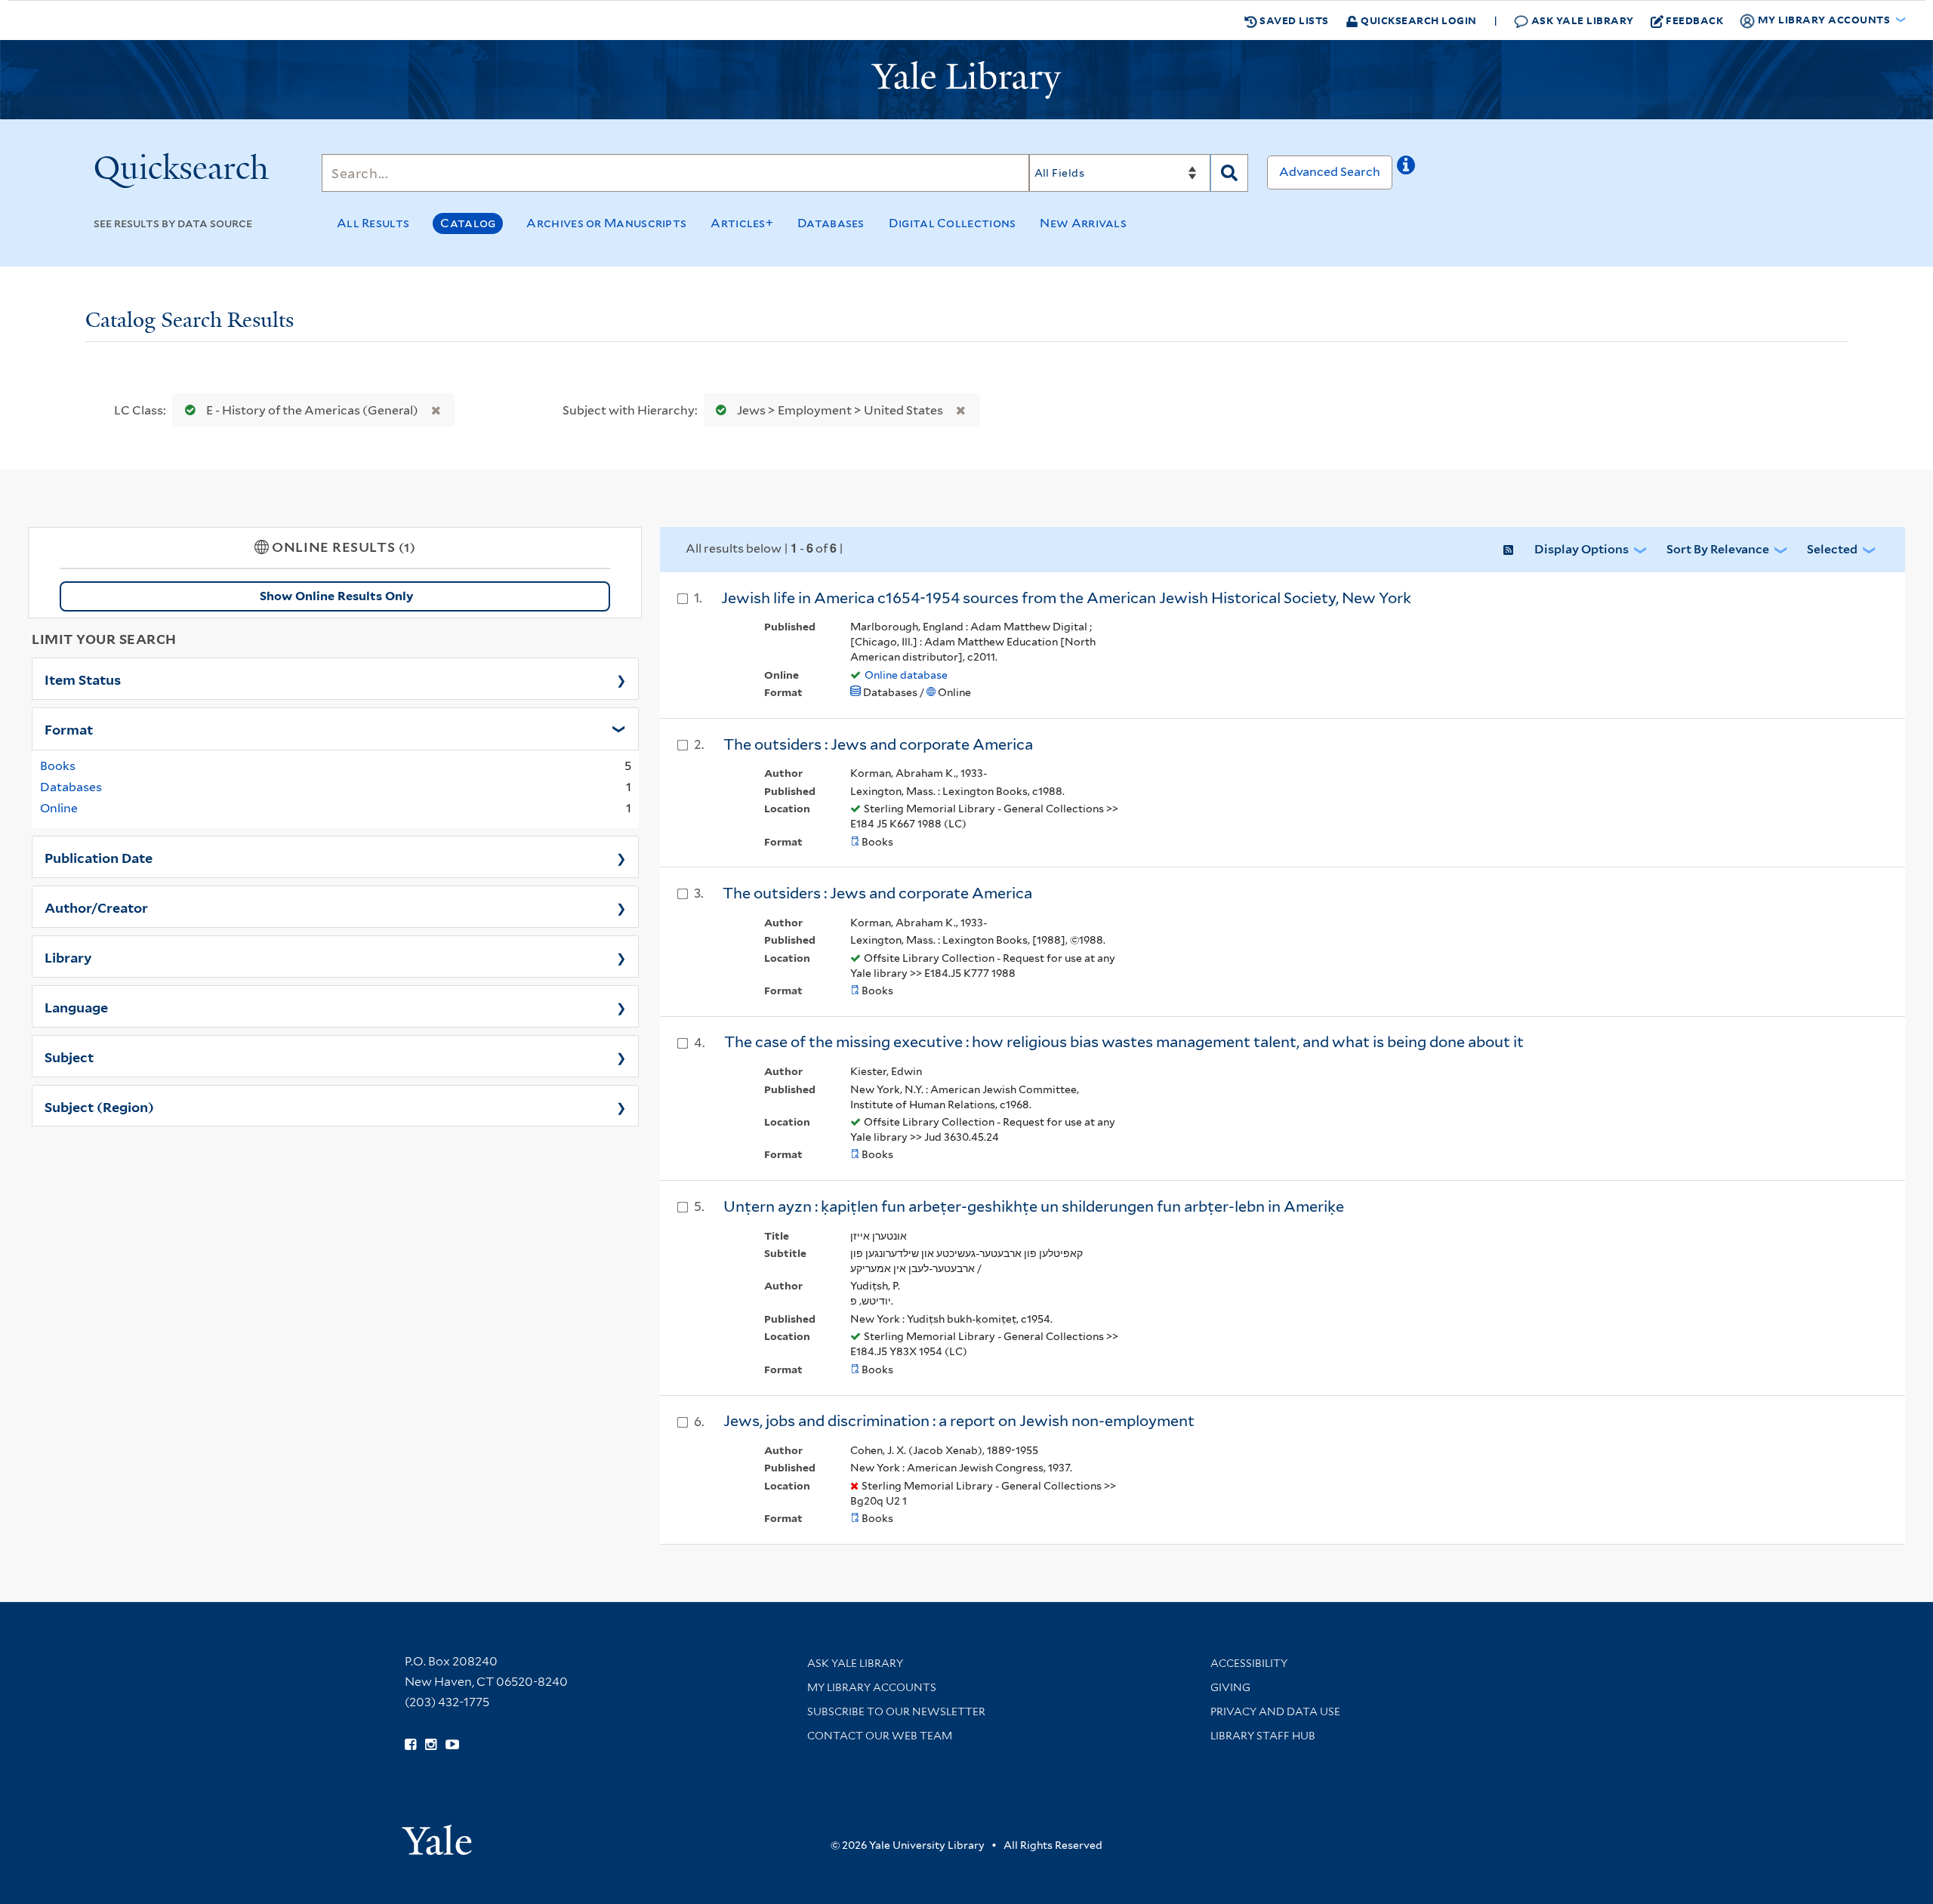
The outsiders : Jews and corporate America (878, 744)
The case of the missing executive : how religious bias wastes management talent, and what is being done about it (1124, 1042)
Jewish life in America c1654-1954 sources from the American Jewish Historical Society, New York (1066, 598)
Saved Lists (1293, 20)
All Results (373, 223)
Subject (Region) (99, 1106)
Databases (831, 223)
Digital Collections (953, 223)
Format (69, 729)
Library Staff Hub (1263, 1736)
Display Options (1582, 549)
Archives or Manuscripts (606, 223)
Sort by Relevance (1718, 549)
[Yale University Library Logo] (966, 80)
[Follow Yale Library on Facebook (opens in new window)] (410, 1745)
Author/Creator (96, 907)
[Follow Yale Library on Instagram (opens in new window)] (431, 1745)
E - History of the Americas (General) (312, 410)
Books (58, 766)
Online (59, 808)
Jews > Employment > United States (840, 410)
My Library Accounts (872, 1687)
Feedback (1694, 20)
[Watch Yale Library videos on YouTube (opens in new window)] (452, 1745)
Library (68, 957)
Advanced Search (1330, 172)
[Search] (1229, 173)
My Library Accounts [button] (1824, 19)
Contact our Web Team (880, 1736)
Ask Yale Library (1581, 20)
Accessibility (1249, 1663)
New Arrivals (1083, 223)
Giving (1230, 1687)
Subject (69, 1056)
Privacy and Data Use (1275, 1711)
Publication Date (99, 857)
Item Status (83, 679)
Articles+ (742, 223)
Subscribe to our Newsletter (896, 1711)
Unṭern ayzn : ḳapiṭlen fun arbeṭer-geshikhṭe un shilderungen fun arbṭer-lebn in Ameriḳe (1034, 1206)
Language (76, 1006)
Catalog (468, 223)
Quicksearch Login (1418, 20)
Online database (906, 675)
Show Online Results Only (336, 596)
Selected (1832, 549)
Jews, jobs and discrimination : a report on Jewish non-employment (959, 1421)
